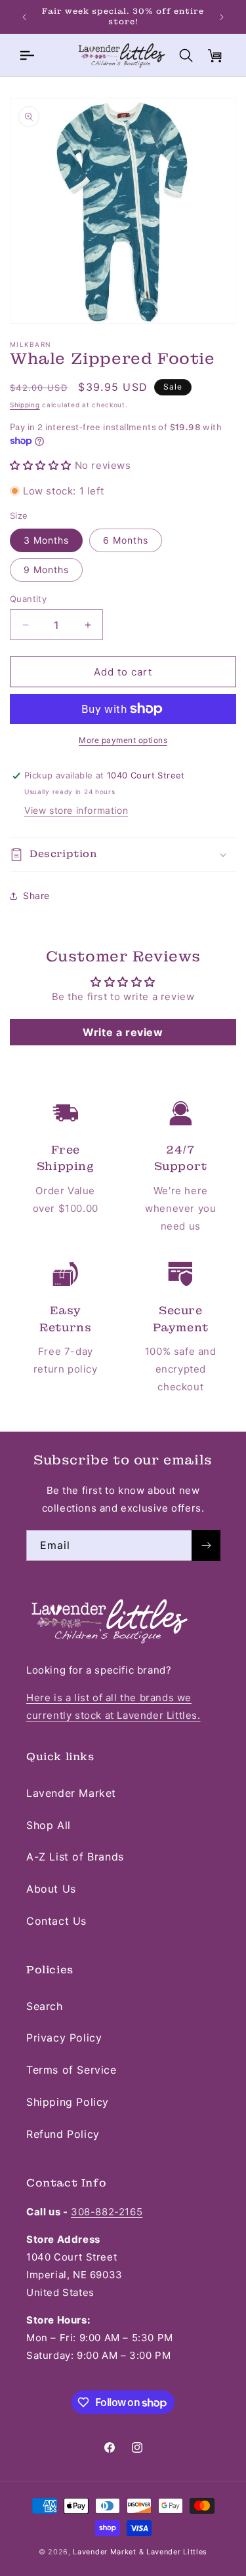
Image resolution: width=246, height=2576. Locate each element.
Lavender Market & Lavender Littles (140, 2552)
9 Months (46, 570)
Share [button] (36, 896)
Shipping (25, 405)
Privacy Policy (64, 2038)
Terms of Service (72, 2070)
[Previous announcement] (24, 17)
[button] (26, 55)
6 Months (126, 540)
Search (45, 2006)
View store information (76, 810)
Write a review (123, 1032)
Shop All (49, 1825)
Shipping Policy (68, 2102)
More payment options (123, 740)
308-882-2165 (107, 2212)
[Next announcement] (222, 17)
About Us (51, 1889)
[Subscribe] (206, 1545)
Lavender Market (71, 1793)
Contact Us (56, 1921)
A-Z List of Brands (75, 1857)
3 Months (46, 540)
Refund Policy (63, 2134)
